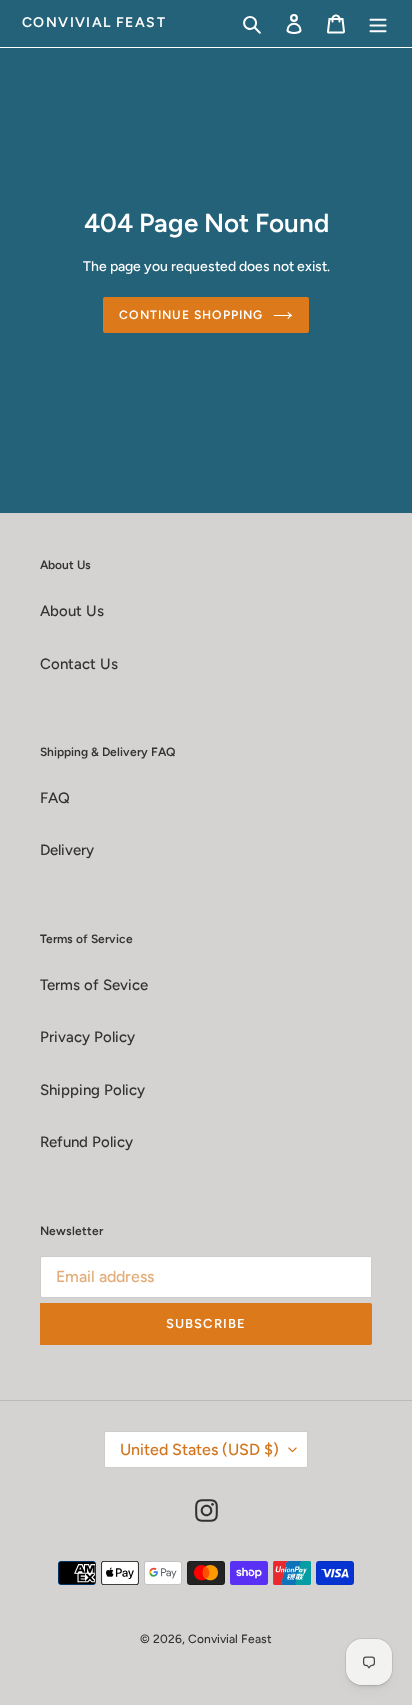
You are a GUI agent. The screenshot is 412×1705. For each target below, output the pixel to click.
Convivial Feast (94, 23)
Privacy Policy (87, 1037)
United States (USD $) (199, 1449)
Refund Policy (86, 1142)
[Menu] (378, 23)
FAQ (55, 798)
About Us (72, 611)
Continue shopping (191, 314)
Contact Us (79, 664)
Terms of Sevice (94, 985)
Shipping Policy (92, 1090)
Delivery (67, 850)
